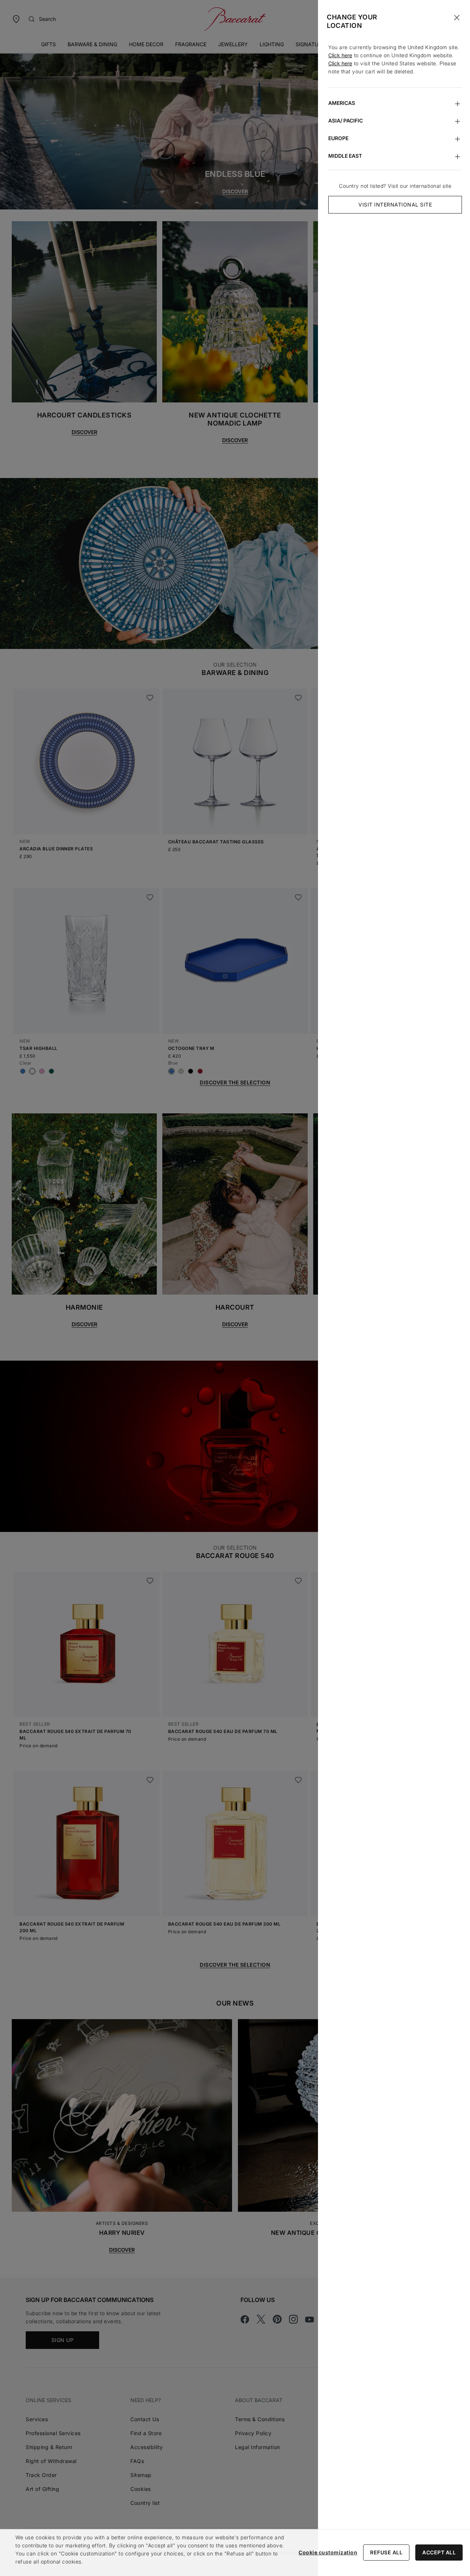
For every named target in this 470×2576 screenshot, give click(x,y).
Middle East (345, 156)
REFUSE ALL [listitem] (386, 2552)
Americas (342, 103)
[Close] (457, 18)
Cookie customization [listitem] (328, 2552)
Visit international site (395, 205)
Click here (340, 55)
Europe (338, 138)
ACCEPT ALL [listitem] (439, 2552)
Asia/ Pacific (346, 121)
